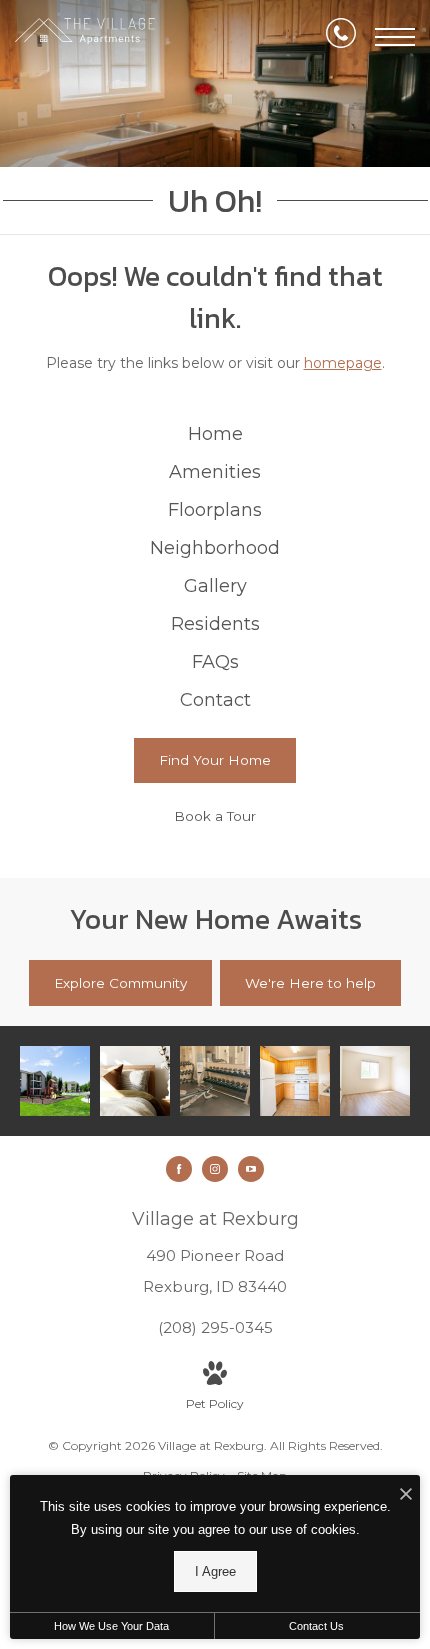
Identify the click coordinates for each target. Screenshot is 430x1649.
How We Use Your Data (111, 1626)
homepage (343, 363)
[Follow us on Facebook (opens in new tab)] (179, 1169)
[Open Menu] (395, 37)
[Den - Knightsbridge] (375, 1081)
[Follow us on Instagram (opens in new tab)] (215, 1169)
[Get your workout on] (215, 1081)
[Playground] (55, 1081)
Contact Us (316, 1626)
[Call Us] (341, 37)
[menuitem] (215, 435)
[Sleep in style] (135, 1081)
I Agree (215, 1571)
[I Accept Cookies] (406, 1495)
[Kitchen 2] (295, 1081)
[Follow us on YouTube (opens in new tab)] (251, 1169)
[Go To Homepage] (85, 37)
